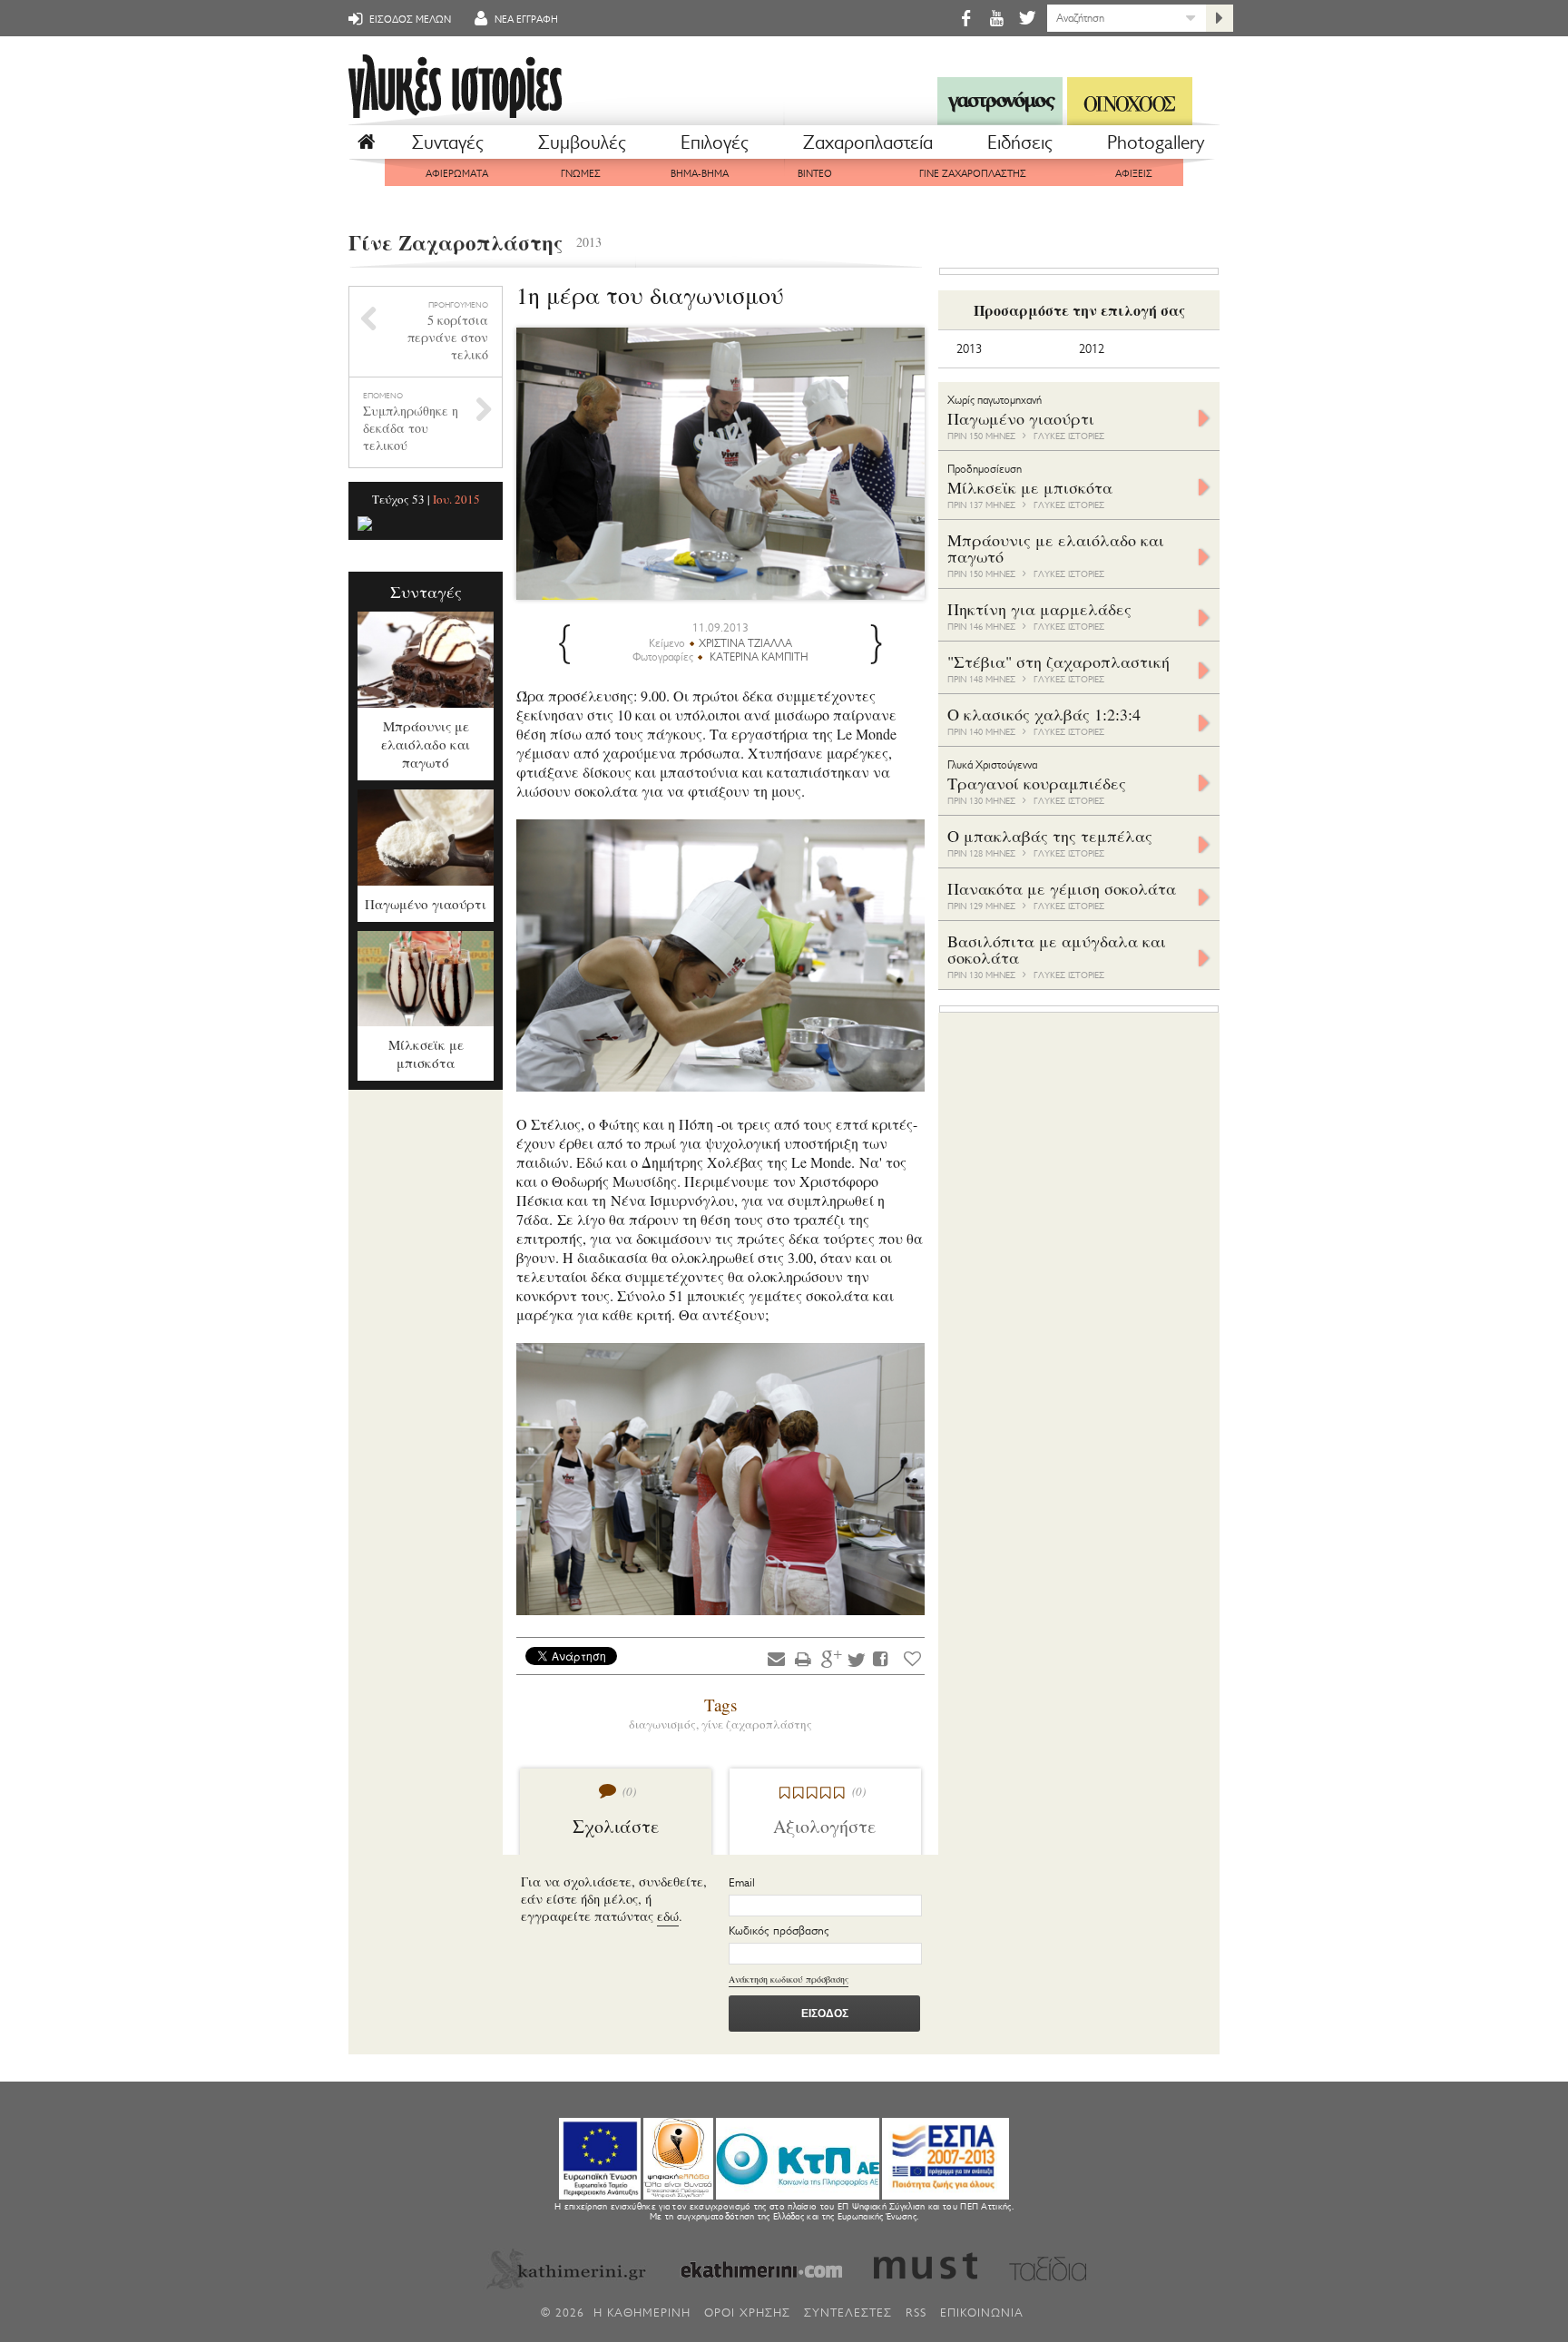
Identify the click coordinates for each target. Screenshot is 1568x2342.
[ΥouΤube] (996, 18)
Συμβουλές (582, 142)
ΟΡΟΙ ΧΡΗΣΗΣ (747, 2313)
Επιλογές (715, 142)
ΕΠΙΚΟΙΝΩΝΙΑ (982, 2313)
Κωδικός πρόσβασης (779, 1930)
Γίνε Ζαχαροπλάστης (456, 242)
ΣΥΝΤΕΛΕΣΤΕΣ (848, 2313)
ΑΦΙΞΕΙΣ (1134, 174)
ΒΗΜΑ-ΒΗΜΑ (700, 174)
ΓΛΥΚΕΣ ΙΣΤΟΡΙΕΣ (1069, 436)
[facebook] (965, 18)
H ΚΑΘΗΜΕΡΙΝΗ (642, 2313)
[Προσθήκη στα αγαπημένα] (912, 1658)
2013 (589, 242)
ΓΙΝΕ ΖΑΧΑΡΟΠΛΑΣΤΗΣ (973, 174)
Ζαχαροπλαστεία (868, 142)
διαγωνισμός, (665, 1724)
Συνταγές (448, 142)
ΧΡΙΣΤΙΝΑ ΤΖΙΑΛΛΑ (745, 643)
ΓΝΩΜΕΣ (581, 174)
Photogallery (1156, 142)
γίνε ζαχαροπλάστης (757, 1724)
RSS (916, 2313)
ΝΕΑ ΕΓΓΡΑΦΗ (525, 20)
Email (742, 1882)
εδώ (668, 1916)
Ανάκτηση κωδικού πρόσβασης (789, 1979)
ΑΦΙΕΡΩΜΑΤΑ (457, 174)
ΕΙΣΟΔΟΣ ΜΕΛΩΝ (409, 20)
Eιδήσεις (1020, 142)
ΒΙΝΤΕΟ (815, 174)
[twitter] (1026, 18)
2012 (1092, 349)
